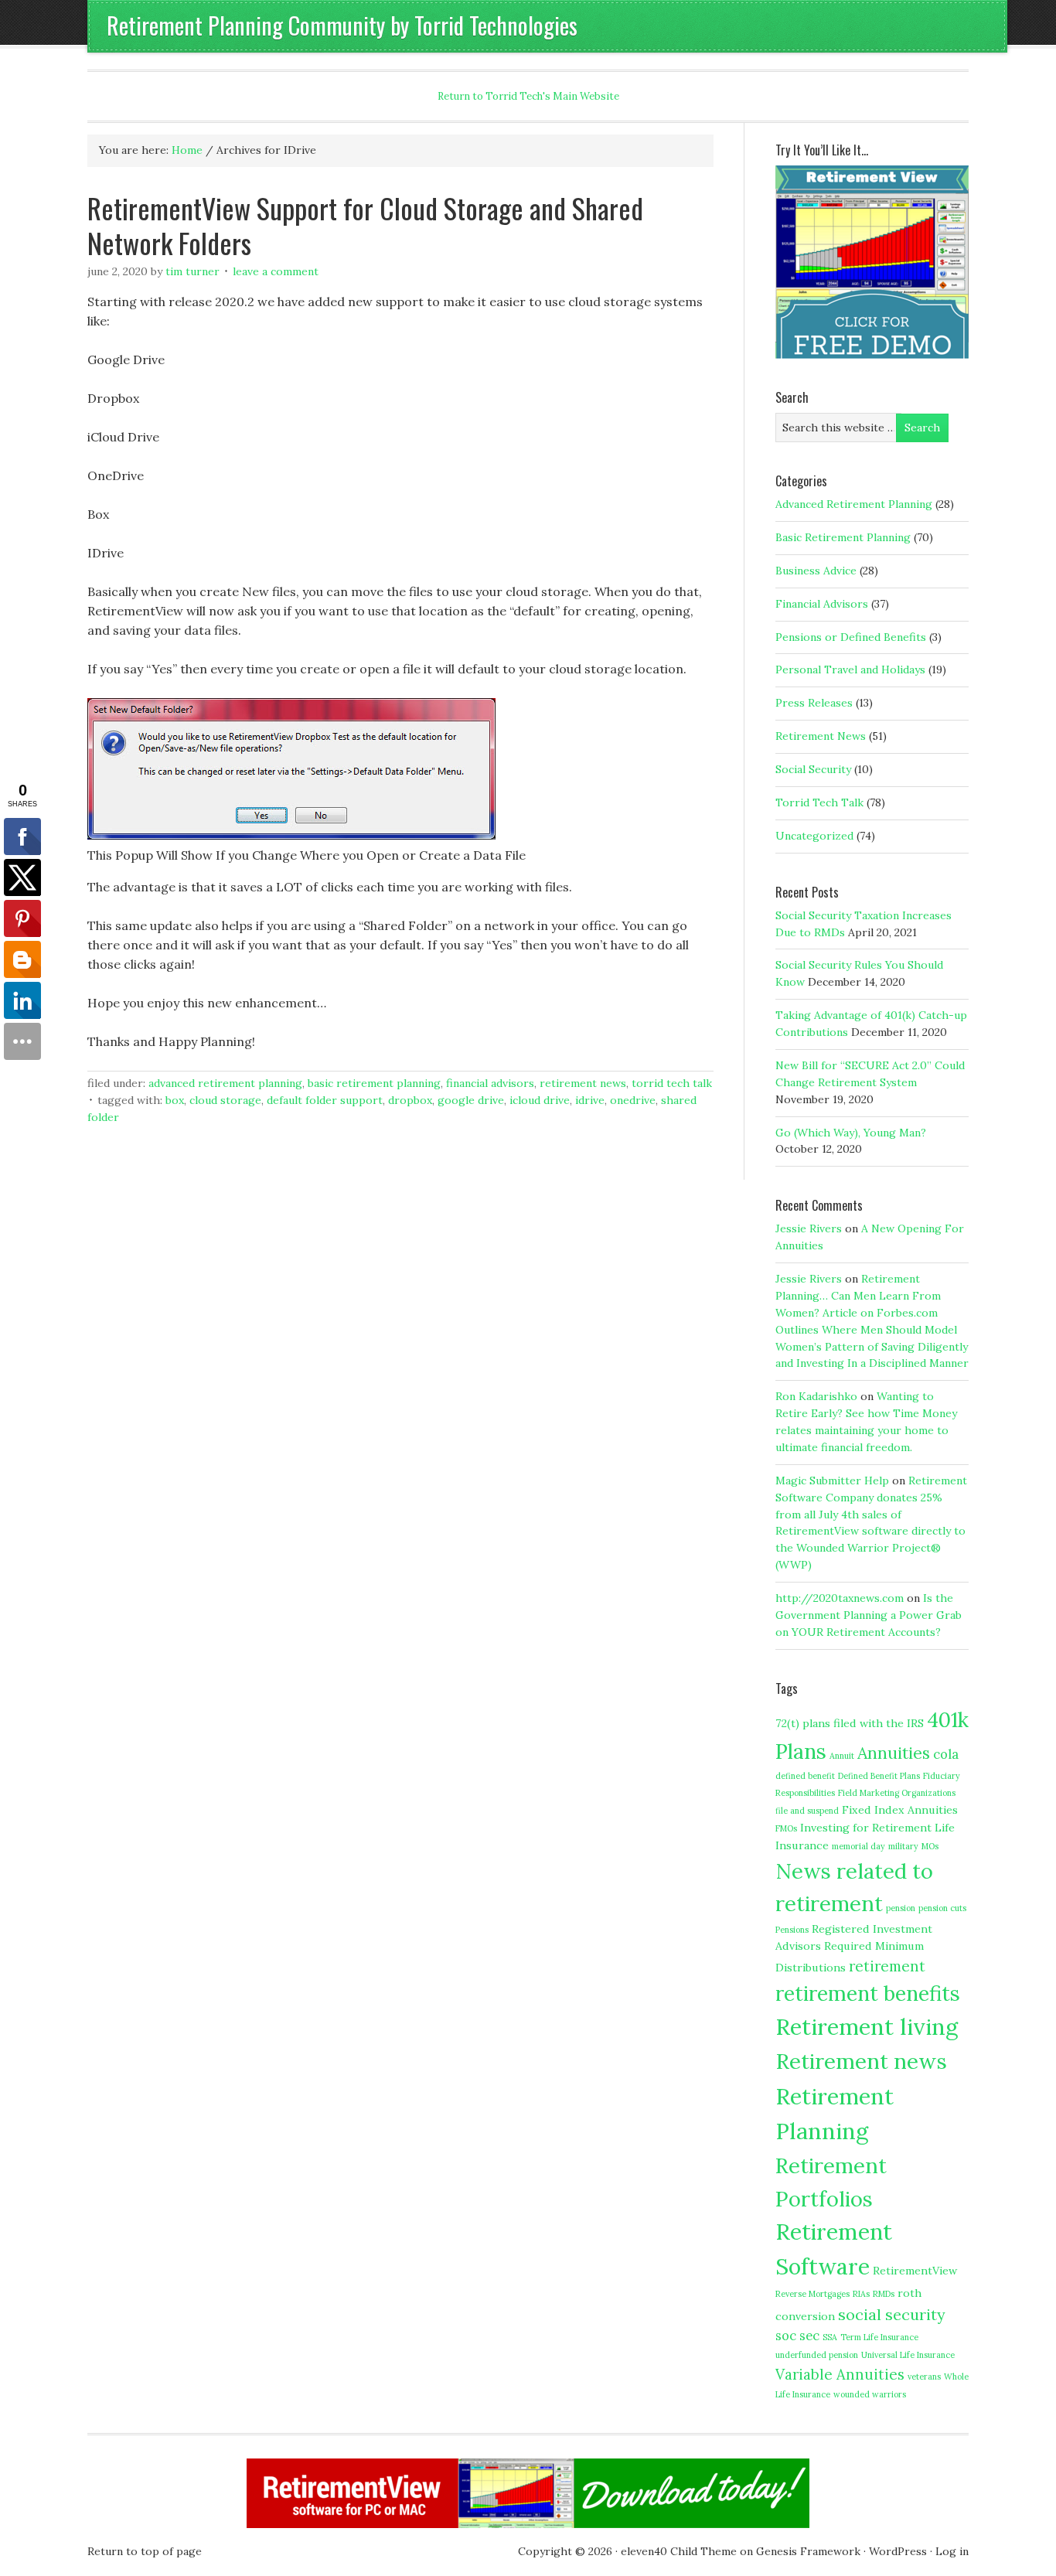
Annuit (842, 1756)
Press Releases (814, 703)
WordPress (898, 2551)
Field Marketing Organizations (897, 1793)
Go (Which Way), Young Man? (851, 1133)
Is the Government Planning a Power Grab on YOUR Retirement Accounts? (869, 1615)
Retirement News (583, 1083)
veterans (924, 2377)
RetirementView (915, 2271)
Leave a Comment (276, 271)
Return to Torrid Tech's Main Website (528, 96)
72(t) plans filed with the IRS (850, 1723)
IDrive (590, 1100)
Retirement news (861, 2061)
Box (175, 1100)
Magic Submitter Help (832, 1481)
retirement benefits (868, 1993)
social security (892, 2314)
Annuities (894, 1753)
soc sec (797, 2336)
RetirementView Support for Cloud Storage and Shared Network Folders (365, 225)
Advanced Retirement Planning (225, 1083)
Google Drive (471, 1100)
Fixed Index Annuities (900, 1810)
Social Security (813, 769)
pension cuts (942, 1908)
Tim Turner (192, 271)
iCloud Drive (540, 1100)
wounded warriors (870, 2394)
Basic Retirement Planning (374, 1083)
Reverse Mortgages (812, 2294)
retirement (887, 1966)
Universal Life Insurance (908, 2355)
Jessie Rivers (809, 1228)
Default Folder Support (325, 1100)
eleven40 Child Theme (679, 2551)
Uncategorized (814, 836)
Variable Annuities (840, 2374)
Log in (952, 2551)
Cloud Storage (225, 1100)
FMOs (786, 1828)
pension (901, 1908)
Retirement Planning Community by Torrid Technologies (342, 25)
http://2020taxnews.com (840, 1598)
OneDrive (633, 1100)
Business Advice (816, 571)
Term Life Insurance (879, 2337)
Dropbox (410, 1100)
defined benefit (805, 1776)
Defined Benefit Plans (879, 1776)
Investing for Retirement (866, 1828)
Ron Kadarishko (816, 1396)
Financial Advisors (490, 1083)
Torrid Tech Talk (672, 1083)
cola (946, 1754)
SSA (830, 2337)
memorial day (858, 1846)
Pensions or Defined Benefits (851, 637)
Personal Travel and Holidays (850, 670)
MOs (930, 1846)
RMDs (884, 2294)
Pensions (792, 1930)
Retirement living (867, 2026)
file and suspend (807, 1811)
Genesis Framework (808, 2551)
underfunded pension (817, 2355)
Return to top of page (145, 2551)
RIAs (861, 2294)
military (903, 1846)
